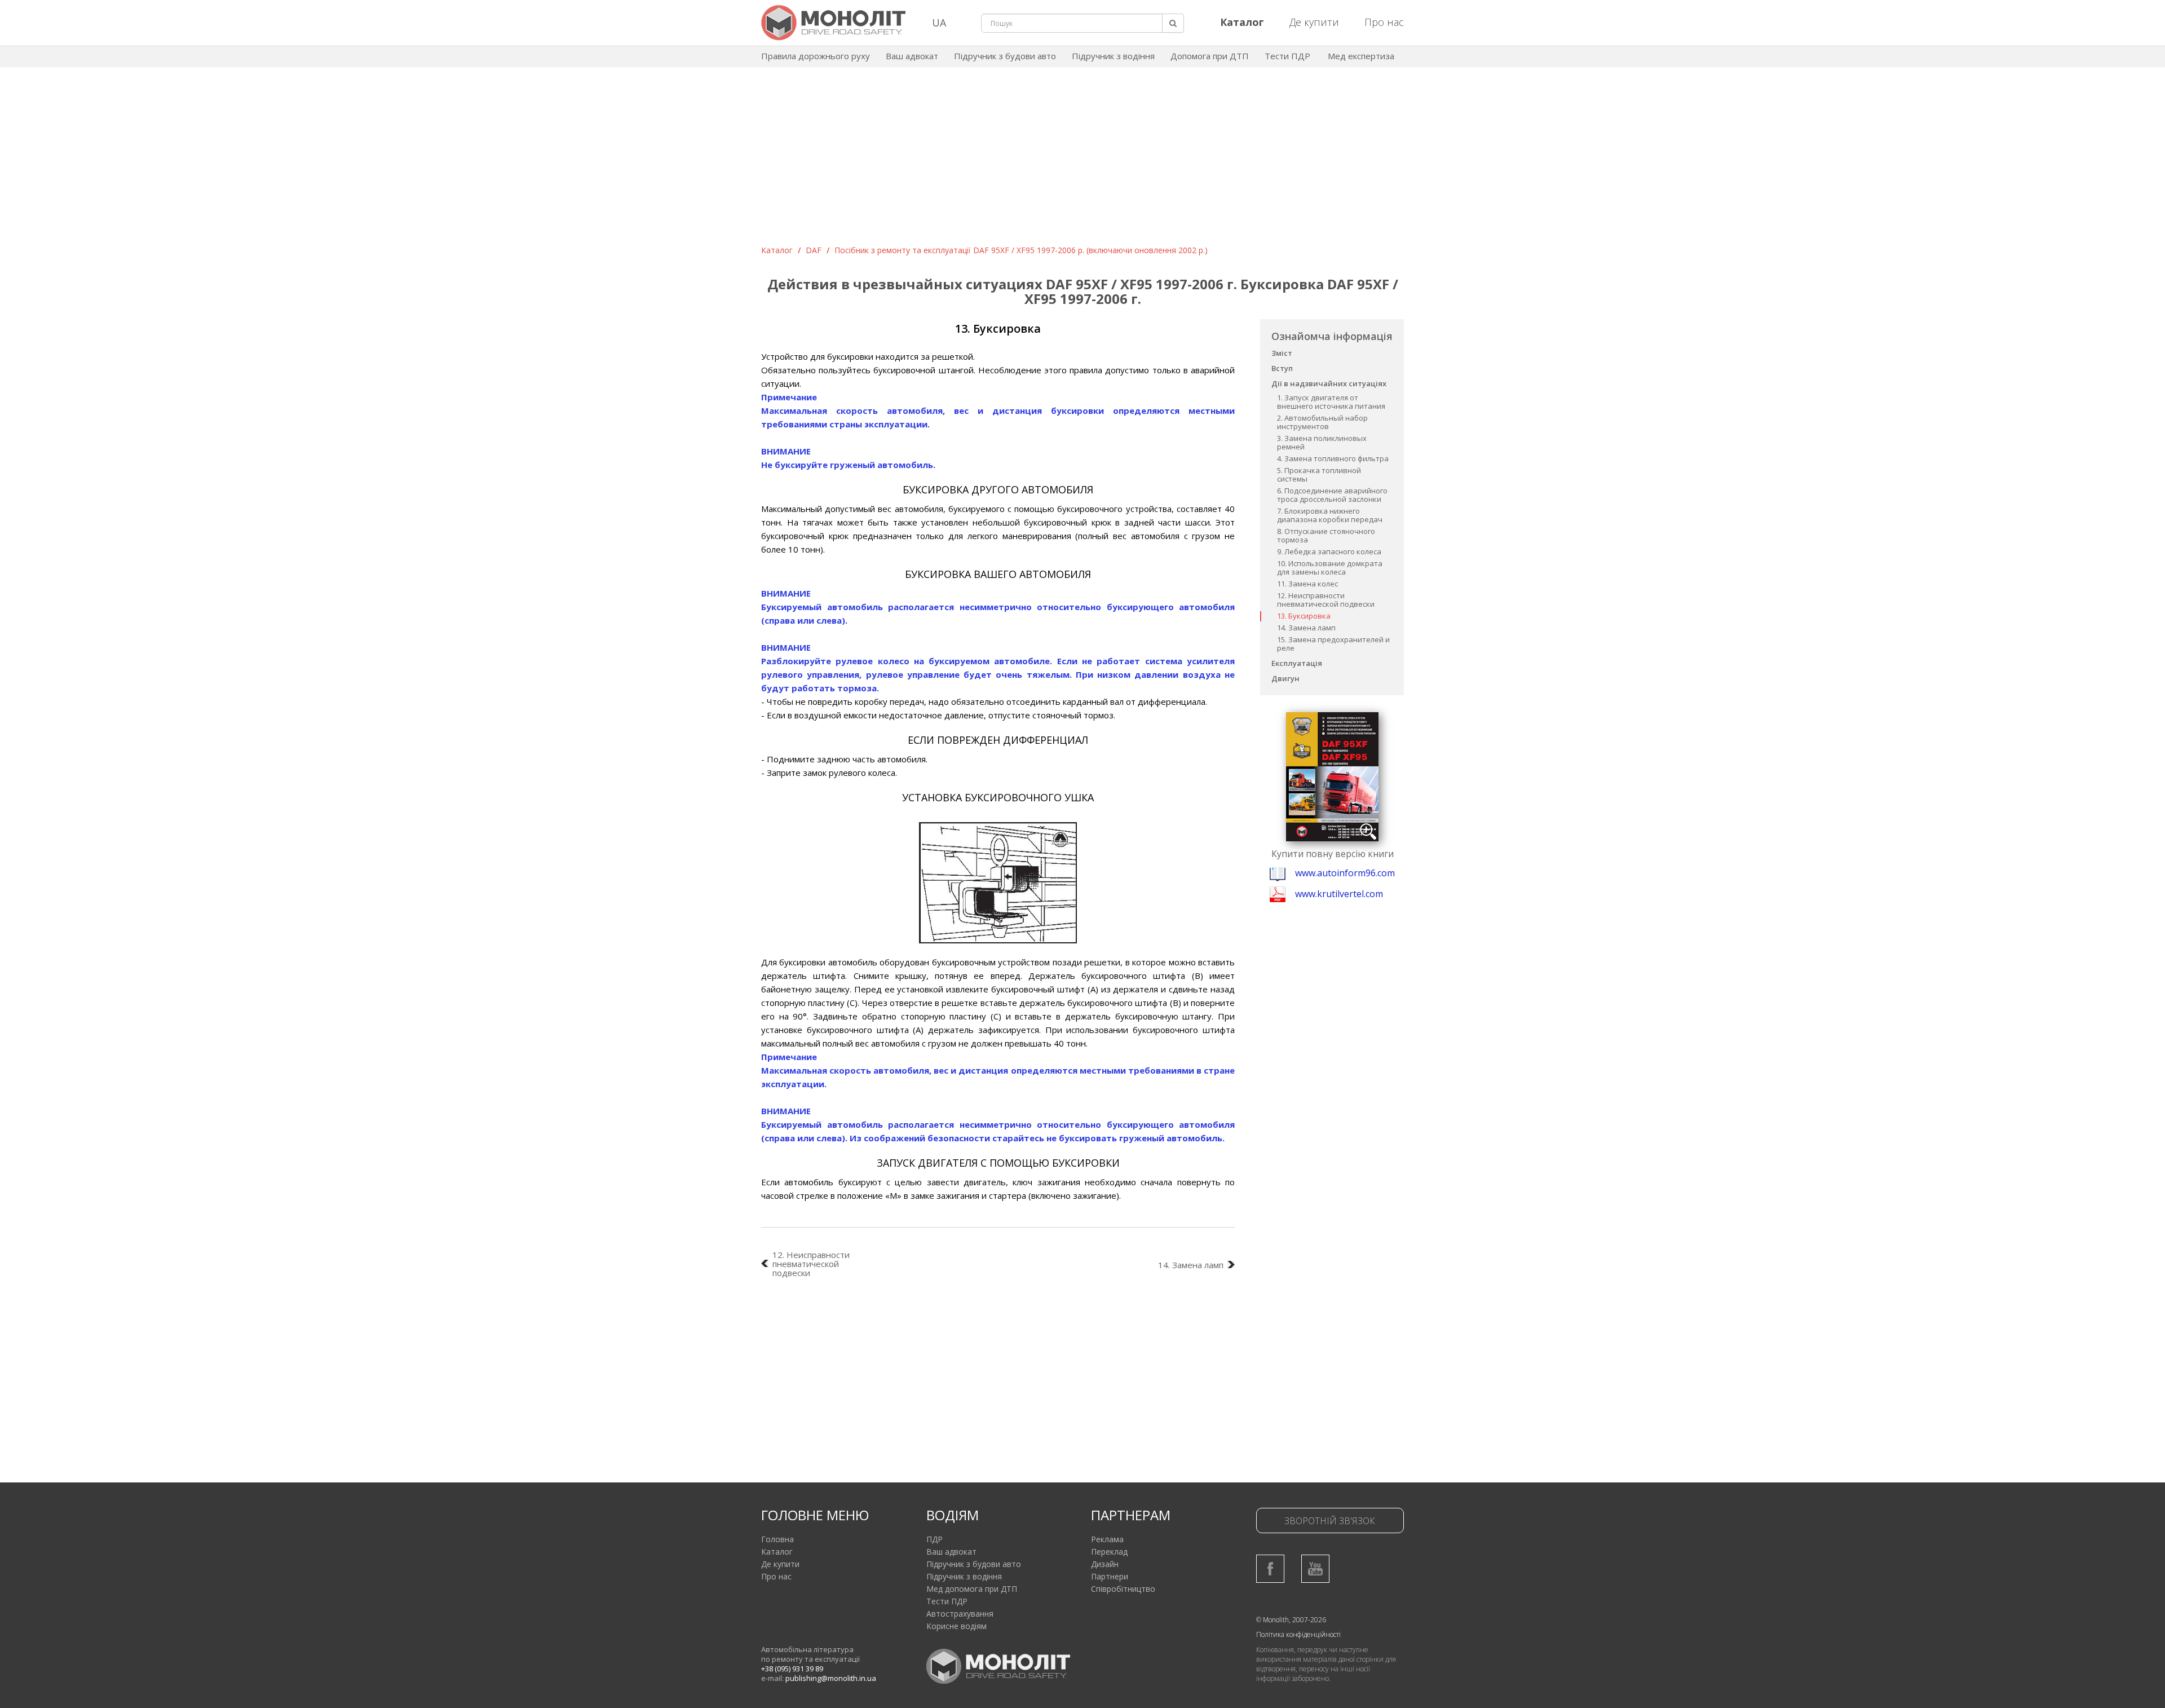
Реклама (1107, 1539)
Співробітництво (1123, 1589)
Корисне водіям (956, 1626)
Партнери (1110, 1576)
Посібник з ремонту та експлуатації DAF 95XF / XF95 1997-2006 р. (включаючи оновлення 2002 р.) (1021, 250)
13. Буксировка (1304, 616)
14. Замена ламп (1306, 628)
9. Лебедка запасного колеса (1329, 551)
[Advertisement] (1082, 160)
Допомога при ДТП (1210, 56)
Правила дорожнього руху (816, 56)
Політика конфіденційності (1298, 1634)
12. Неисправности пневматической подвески (1326, 600)
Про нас (1384, 22)
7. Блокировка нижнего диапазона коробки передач (1330, 515)
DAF (814, 250)
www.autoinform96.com (1345, 873)
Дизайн (1105, 1564)
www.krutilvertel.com (1339, 894)
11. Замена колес (1307, 584)
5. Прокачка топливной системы (1319, 475)
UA (939, 23)
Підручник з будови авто (1005, 56)
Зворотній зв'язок (1330, 1521)
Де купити (1314, 22)
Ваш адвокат (912, 56)
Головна (777, 1539)
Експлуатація (1297, 663)
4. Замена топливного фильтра (1333, 458)
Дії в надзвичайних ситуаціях (1329, 383)
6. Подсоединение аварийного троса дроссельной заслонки (1332, 495)
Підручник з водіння (1113, 56)
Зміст (1282, 353)
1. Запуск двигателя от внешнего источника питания (1331, 402)
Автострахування (960, 1614)
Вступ (1282, 368)
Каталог (777, 250)
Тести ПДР (1287, 56)
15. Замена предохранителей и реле (1333, 644)
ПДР (935, 1539)
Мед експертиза (1361, 56)
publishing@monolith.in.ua (831, 1678)
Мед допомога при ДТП (972, 1589)
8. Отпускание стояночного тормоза (1326, 535)
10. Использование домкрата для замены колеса (1330, 568)
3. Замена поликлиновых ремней (1322, 442)
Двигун (1285, 678)
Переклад (1109, 1552)
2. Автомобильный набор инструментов (1322, 422)
